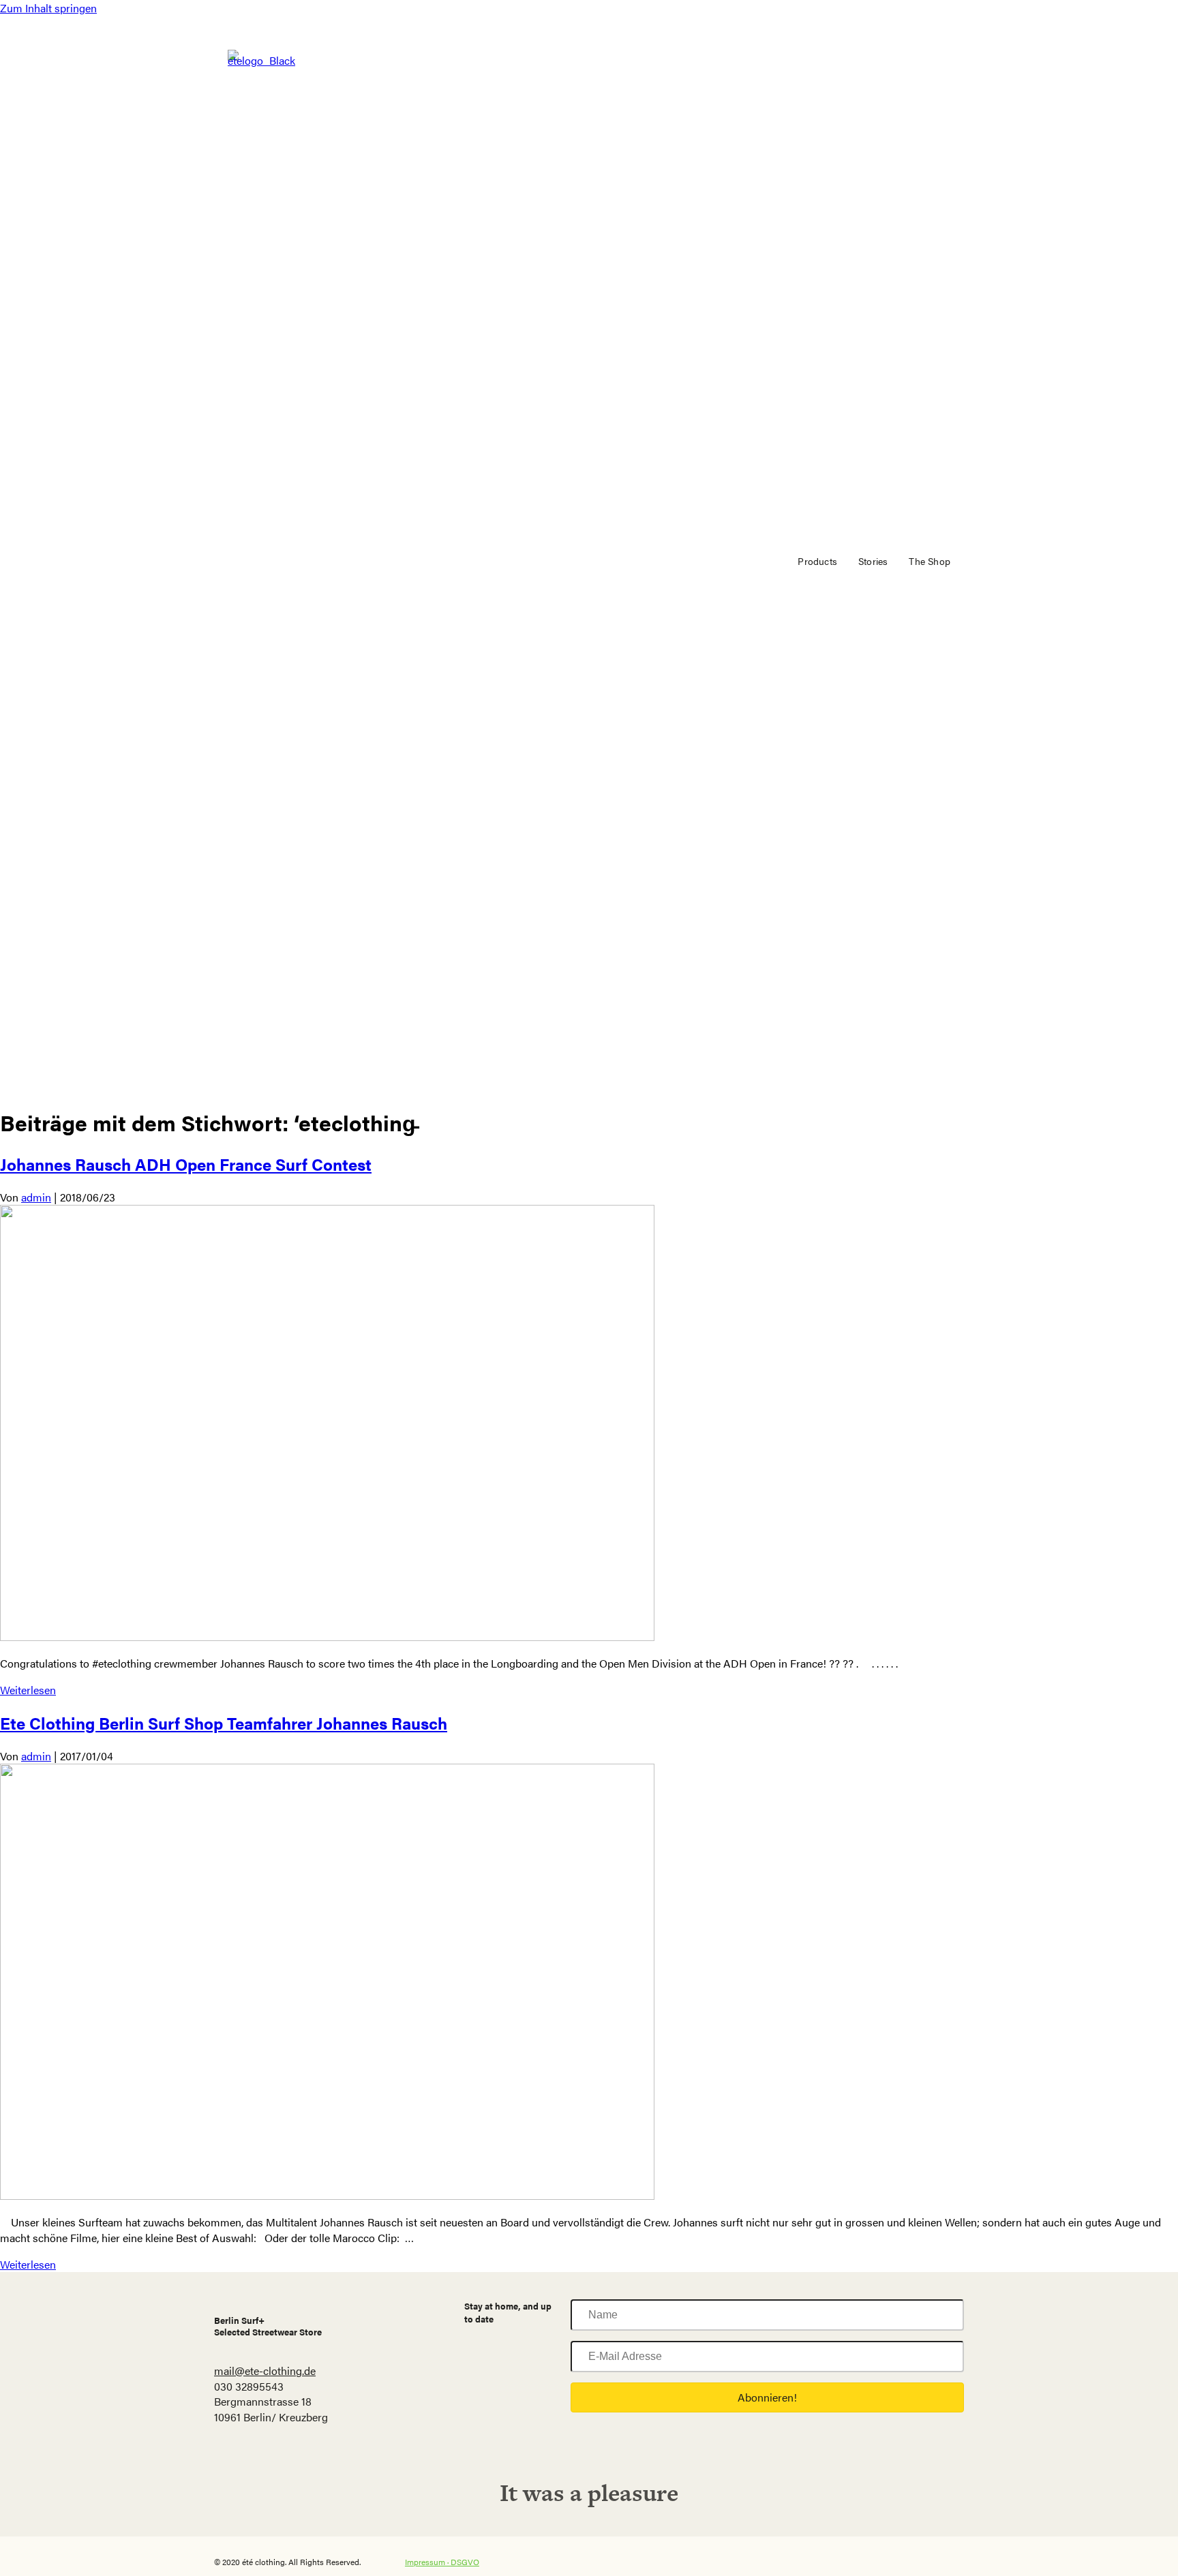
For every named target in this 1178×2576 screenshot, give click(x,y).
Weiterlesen (28, 1690)
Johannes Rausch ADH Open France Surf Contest (186, 1164)
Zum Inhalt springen (48, 8)
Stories (873, 561)
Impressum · (428, 2562)
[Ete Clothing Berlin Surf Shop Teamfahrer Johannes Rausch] (327, 2195)
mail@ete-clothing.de (265, 2371)
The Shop (930, 561)
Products (817, 561)
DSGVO (465, 2562)
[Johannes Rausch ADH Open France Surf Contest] (327, 1637)
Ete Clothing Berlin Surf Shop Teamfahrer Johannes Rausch (224, 1723)
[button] (767, 2397)
